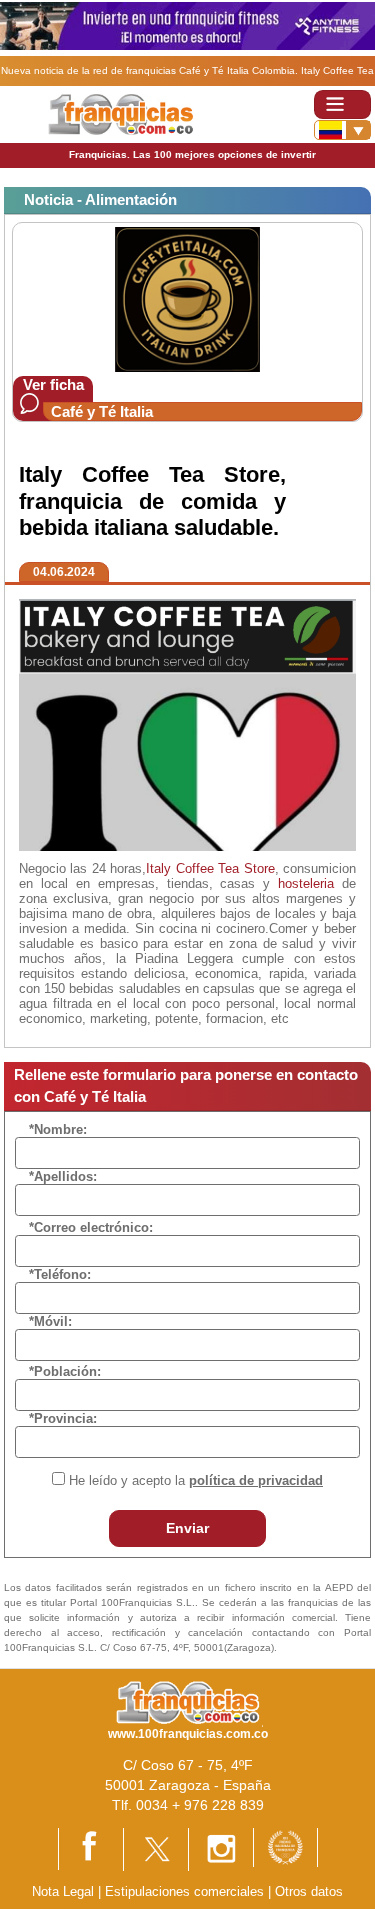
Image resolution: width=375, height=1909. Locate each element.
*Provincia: (63, 1418)
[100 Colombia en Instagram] (221, 1848)
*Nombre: (58, 1129)
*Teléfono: (60, 1274)
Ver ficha (53, 384)
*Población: (65, 1371)
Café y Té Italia (102, 411)
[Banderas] (342, 130)
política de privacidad (256, 1480)
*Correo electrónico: (91, 1227)
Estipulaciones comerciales (186, 1891)
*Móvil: (50, 1321)
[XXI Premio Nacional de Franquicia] (285, 1846)
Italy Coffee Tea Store (210, 868)
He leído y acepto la (196, 1480)
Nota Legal (63, 1891)
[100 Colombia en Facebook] (91, 1848)
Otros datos (309, 1891)
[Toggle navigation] (342, 104)
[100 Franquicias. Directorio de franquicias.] (120, 113)
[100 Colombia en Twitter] (156, 1848)
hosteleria (306, 883)
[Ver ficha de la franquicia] (187, 298)
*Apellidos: (63, 1176)
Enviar (187, 1528)
